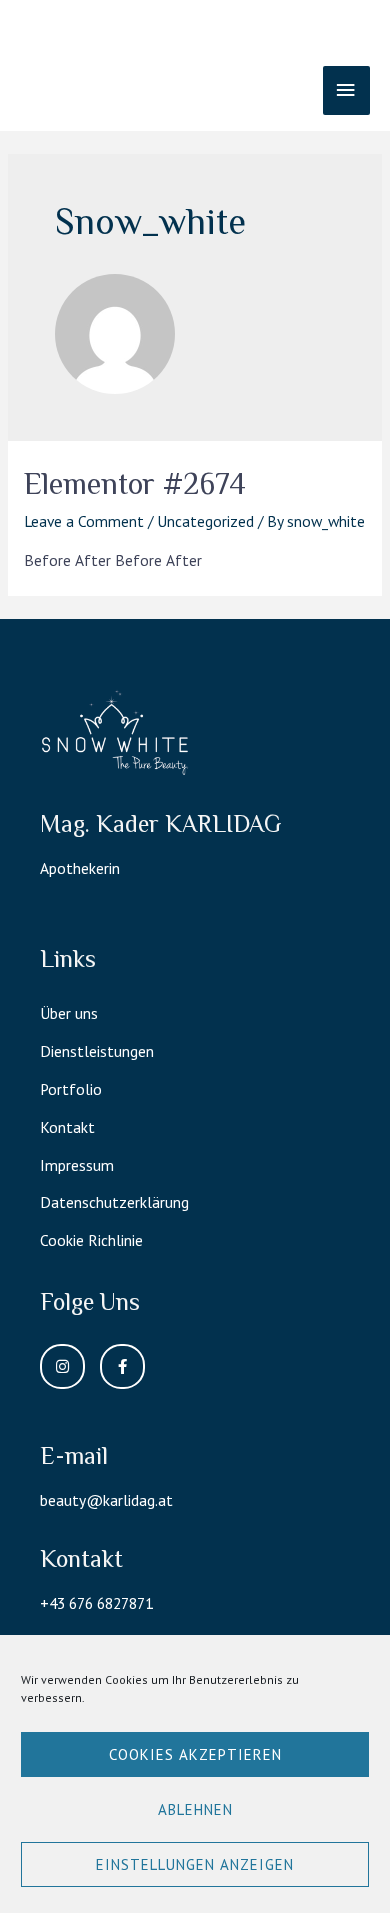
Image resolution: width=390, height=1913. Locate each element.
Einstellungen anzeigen (195, 1864)
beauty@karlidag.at (106, 1500)
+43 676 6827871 (96, 1603)
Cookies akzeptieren (195, 1754)
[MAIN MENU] (346, 90)
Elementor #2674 (135, 484)
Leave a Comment (84, 521)
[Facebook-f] (122, 1366)
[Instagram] (62, 1366)
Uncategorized (205, 521)
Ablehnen (195, 1809)
